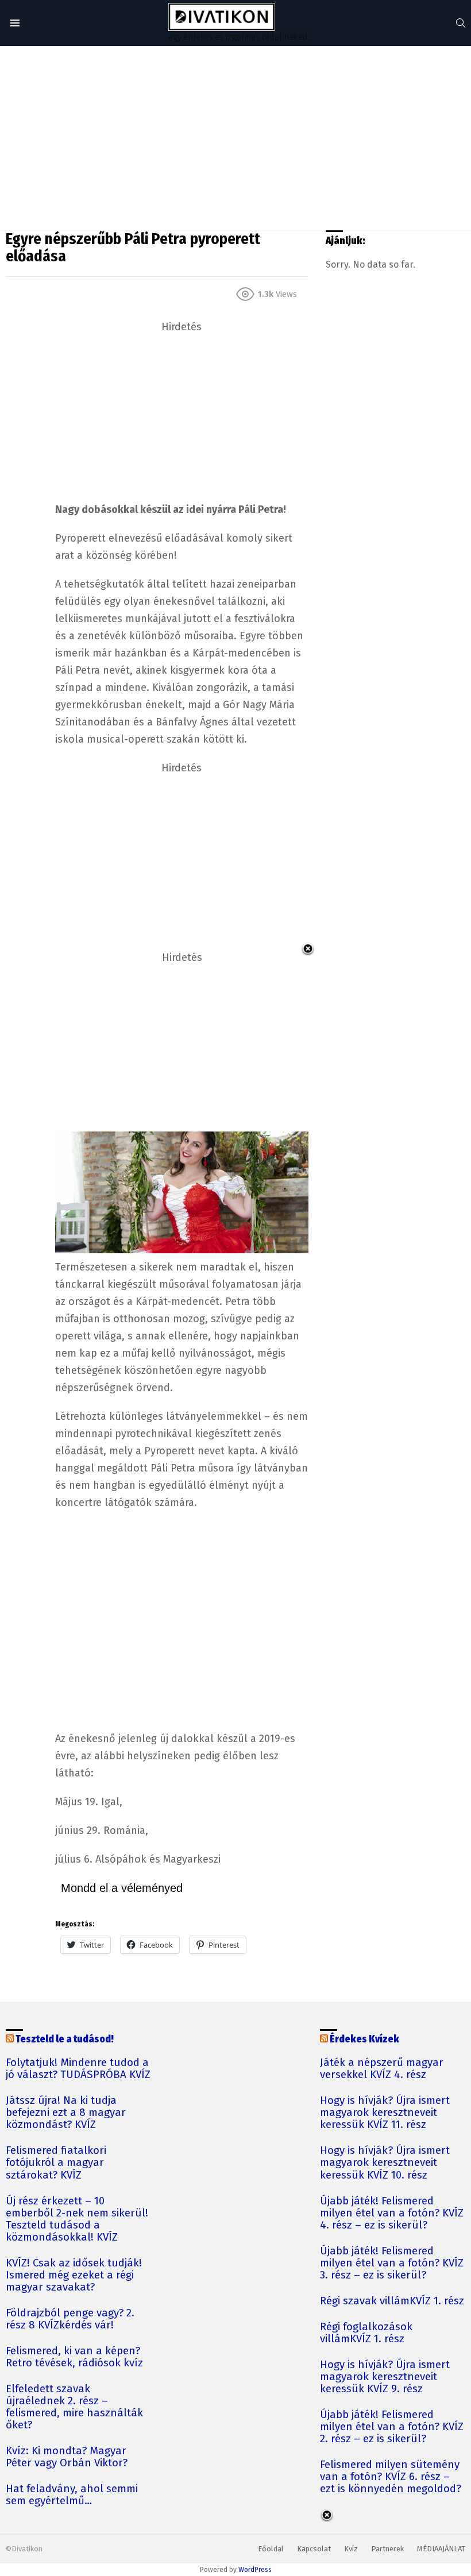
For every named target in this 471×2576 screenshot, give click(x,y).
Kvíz (351, 2549)
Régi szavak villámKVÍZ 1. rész (392, 2301)
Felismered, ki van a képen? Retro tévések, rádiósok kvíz (74, 2357)
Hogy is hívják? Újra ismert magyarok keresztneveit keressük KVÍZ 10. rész (385, 2163)
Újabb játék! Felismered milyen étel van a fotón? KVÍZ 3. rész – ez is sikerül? (392, 2263)
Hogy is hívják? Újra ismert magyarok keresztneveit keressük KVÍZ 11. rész (385, 2113)
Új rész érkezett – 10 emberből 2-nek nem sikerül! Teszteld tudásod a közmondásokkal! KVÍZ (77, 2219)
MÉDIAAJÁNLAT (441, 2549)
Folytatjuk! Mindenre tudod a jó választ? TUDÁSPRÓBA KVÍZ (78, 2069)
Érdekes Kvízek (364, 2039)
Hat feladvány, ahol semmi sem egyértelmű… (72, 2495)
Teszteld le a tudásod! (65, 2039)
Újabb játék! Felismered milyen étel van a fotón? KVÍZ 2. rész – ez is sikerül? (392, 2427)
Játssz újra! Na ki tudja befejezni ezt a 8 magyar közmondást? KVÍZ (66, 2113)
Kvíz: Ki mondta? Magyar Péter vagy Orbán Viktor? (67, 2457)
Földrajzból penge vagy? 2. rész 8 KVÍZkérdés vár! (70, 2319)
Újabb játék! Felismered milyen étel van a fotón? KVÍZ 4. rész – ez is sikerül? (392, 2213)
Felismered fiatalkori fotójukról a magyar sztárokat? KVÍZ (56, 2163)
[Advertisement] (235, 138)
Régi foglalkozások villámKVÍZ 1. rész (366, 2333)
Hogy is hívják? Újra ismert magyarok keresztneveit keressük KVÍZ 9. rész (385, 2377)
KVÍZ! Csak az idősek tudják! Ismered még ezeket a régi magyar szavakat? (74, 2275)
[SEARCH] (461, 23)
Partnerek (387, 2549)
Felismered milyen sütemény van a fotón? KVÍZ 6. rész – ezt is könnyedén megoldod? (391, 2477)
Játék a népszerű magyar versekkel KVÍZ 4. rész (382, 2069)
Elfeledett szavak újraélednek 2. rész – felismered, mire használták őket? (74, 2407)
